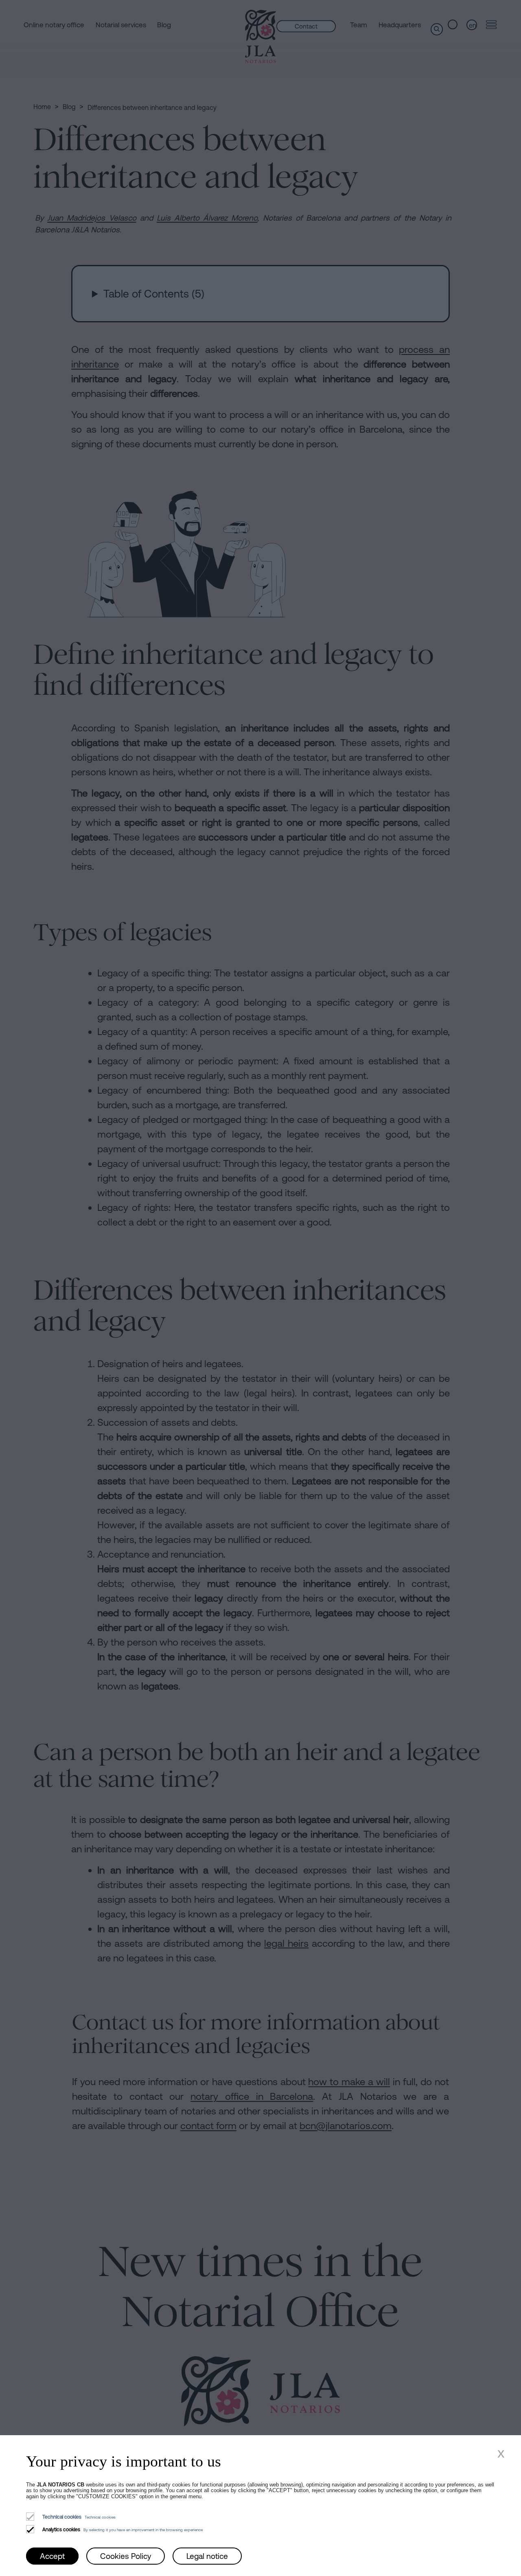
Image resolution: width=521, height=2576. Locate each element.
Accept (52, 2556)
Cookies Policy (126, 2556)
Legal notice (207, 2556)
